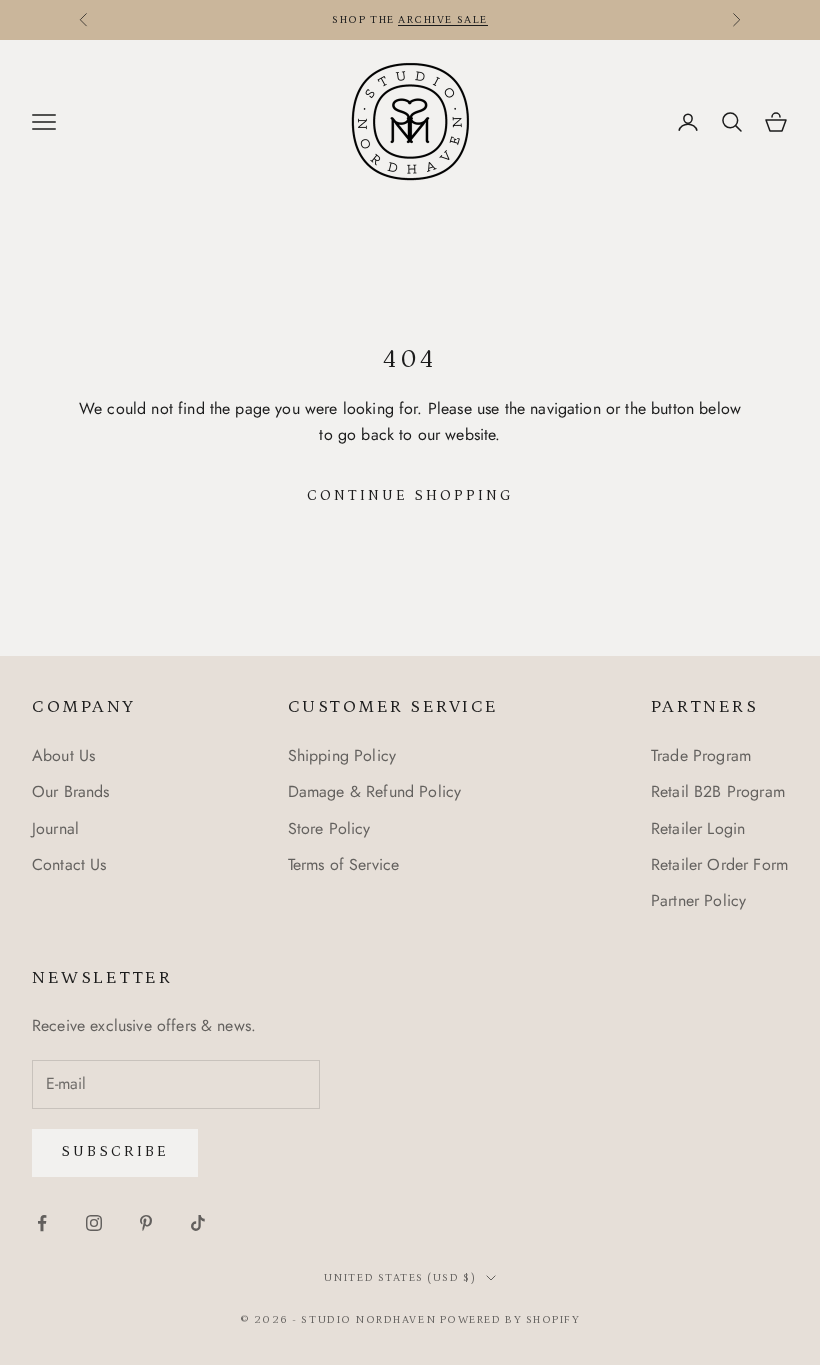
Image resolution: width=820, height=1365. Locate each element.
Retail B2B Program (718, 791)
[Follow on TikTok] (198, 1223)
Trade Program (701, 755)
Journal (55, 828)
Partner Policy (698, 900)
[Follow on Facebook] (42, 1223)
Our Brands (71, 791)
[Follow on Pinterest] (146, 1223)
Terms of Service (344, 864)
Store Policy (329, 828)
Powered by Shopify (510, 1320)
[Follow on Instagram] (94, 1223)
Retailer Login (698, 828)
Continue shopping (410, 495)
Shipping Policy (342, 755)
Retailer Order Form (719, 864)
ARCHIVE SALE (442, 20)
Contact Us (69, 864)
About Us (63, 755)
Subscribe (115, 1151)
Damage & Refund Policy (375, 791)
